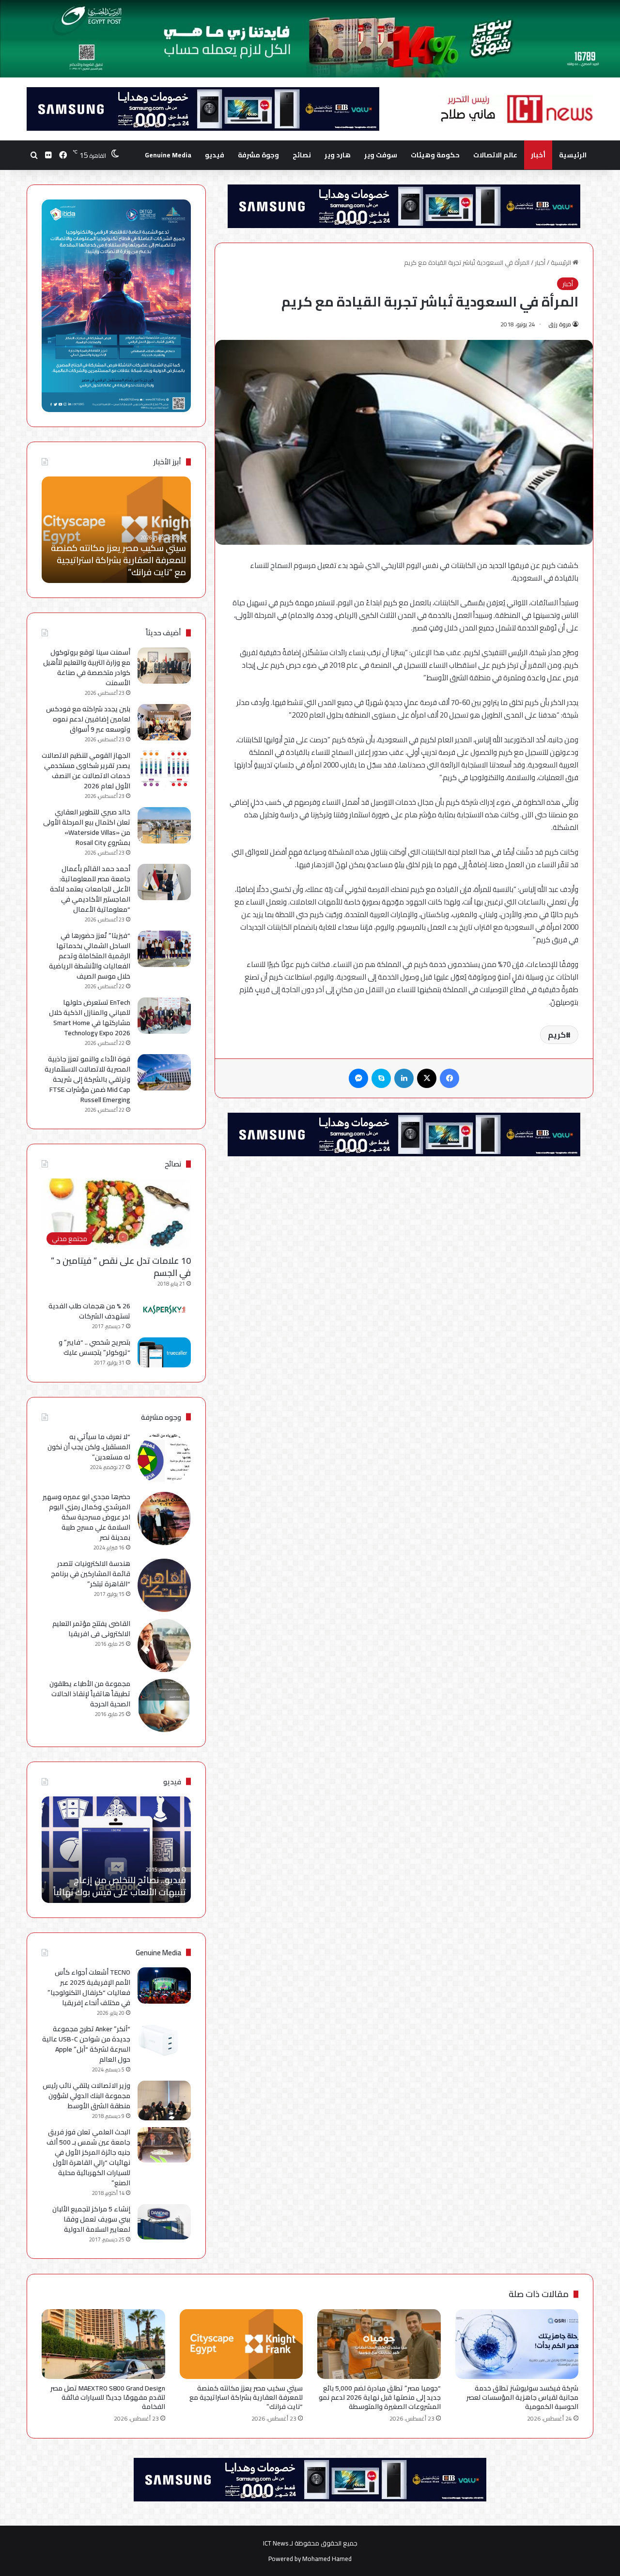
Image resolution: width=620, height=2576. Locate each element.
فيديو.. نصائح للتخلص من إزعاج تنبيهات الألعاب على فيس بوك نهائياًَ (120, 1886)
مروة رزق (560, 324)
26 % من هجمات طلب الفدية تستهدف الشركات (89, 1311)
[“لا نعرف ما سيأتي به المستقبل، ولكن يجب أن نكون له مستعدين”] (164, 1458)
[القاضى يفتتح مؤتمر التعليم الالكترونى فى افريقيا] (164, 1645)
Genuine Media (168, 155)
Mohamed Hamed (327, 2559)
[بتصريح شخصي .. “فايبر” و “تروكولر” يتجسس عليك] (164, 1352)
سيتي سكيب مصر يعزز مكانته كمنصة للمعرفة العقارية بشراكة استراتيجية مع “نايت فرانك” (246, 2397)
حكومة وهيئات (435, 155)
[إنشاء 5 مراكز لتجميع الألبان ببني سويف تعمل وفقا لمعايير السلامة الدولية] (164, 2222)
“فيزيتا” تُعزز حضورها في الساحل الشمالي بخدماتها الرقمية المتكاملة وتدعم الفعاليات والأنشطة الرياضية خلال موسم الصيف (90, 956)
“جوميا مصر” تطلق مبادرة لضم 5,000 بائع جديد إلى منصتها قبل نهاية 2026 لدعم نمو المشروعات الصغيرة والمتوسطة (380, 2397)
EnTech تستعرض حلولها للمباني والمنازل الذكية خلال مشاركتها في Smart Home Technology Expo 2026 (90, 1018)
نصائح (302, 155)
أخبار (538, 155)
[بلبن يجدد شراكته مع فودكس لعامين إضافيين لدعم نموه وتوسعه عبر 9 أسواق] (164, 722)
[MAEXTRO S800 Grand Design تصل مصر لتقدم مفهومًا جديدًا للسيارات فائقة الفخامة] (103, 2344)
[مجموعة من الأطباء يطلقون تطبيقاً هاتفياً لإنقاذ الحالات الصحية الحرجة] (164, 1705)
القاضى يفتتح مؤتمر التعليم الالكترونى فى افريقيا (91, 1629)
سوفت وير (381, 155)
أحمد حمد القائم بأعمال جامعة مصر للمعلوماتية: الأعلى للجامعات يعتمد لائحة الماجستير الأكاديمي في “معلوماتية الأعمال (90, 889)
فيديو (215, 155)
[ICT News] (516, 109)
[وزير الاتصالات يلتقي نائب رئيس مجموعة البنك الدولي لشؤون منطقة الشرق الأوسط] (164, 2101)
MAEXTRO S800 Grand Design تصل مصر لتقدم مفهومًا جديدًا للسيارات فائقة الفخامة (121, 560)
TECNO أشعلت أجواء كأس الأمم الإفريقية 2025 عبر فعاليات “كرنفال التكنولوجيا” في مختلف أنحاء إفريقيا (89, 1987)
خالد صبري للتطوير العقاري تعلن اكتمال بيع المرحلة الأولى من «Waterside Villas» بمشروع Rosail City (87, 827)
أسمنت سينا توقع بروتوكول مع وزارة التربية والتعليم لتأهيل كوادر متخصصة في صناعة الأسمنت (87, 667)
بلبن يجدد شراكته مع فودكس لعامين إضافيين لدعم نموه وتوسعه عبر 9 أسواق (88, 719)
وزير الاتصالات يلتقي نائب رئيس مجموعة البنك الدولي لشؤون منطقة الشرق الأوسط (86, 2096)
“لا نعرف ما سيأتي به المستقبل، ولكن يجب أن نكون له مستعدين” (89, 1447)
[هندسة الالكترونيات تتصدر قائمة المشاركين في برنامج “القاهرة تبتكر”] (164, 1585)
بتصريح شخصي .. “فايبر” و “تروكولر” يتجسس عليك (94, 1347)
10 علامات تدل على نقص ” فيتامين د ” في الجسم (121, 1267)
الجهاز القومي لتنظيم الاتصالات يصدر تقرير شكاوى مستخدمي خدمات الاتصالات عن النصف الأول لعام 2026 (86, 771)
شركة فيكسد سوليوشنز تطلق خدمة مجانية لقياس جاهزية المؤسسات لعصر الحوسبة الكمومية (522, 2397)
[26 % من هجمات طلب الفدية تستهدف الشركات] (164, 1310)
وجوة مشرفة (258, 155)
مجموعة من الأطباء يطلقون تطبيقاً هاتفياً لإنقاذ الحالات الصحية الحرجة (90, 1694)
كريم (557, 1035)
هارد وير (338, 155)
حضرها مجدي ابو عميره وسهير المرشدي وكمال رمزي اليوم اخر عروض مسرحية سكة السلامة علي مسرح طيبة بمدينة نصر (86, 1517)
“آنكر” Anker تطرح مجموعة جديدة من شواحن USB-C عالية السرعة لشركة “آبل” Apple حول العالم (86, 2044)
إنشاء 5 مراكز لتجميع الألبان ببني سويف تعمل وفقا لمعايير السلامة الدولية (91, 2219)
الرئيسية (573, 155)
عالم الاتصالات (495, 155)
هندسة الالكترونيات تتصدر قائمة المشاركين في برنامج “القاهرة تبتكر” (91, 1574)
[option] (116, 530)
